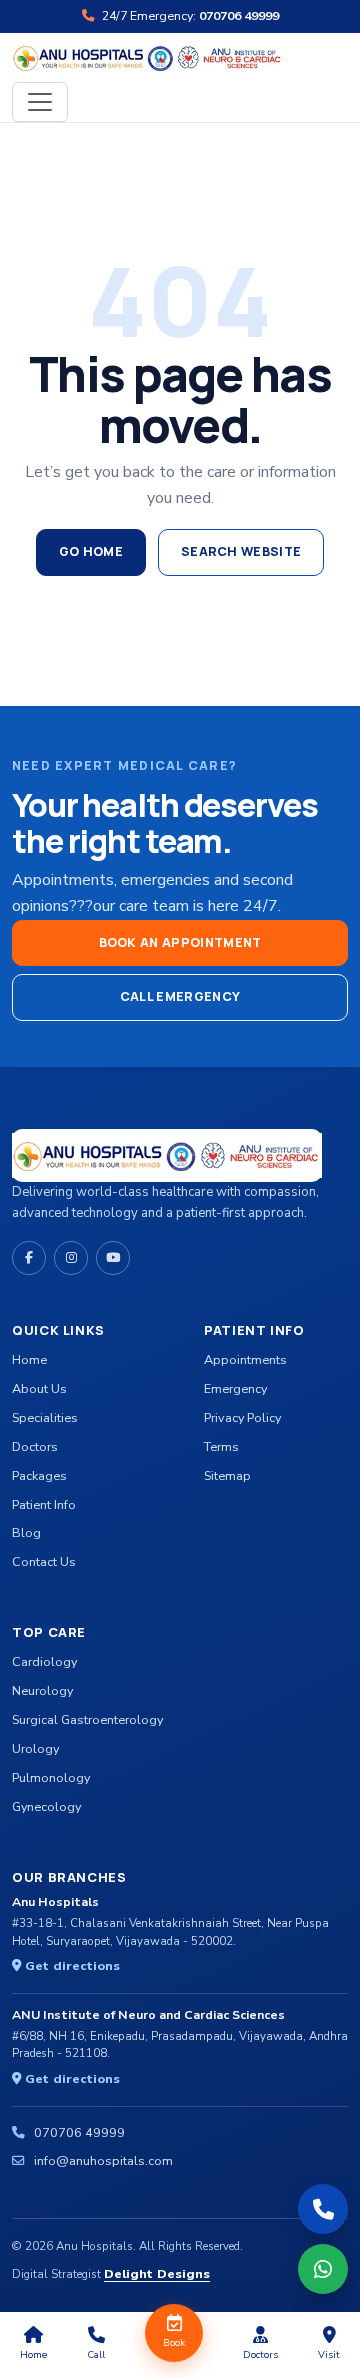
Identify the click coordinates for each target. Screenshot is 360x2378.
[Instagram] (71, 1258)
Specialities (45, 1417)
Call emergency (180, 996)
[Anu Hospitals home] (148, 57)
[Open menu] (40, 102)
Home (29, 1359)
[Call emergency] (323, 2209)
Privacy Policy (242, 1417)
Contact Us (44, 1561)
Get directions (70, 1965)
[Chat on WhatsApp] (323, 2269)
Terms (221, 1446)
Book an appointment (180, 942)
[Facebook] (29, 1258)
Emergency (235, 1388)
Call (96, 2355)
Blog (26, 1532)
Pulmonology (51, 1777)
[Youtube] (113, 1258)
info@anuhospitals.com (103, 2160)
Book (174, 2343)
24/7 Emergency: (189, 15)
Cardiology (44, 1661)
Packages (39, 1475)
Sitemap (227, 1475)
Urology (35, 1748)
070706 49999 (79, 2132)
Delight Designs (157, 2273)
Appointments (245, 1359)
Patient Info (44, 1504)
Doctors (35, 1446)
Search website (241, 551)
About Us (39, 1388)
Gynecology (46, 1806)
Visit (329, 2355)
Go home (91, 551)
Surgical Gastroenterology (87, 1719)
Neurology (42, 1690)
